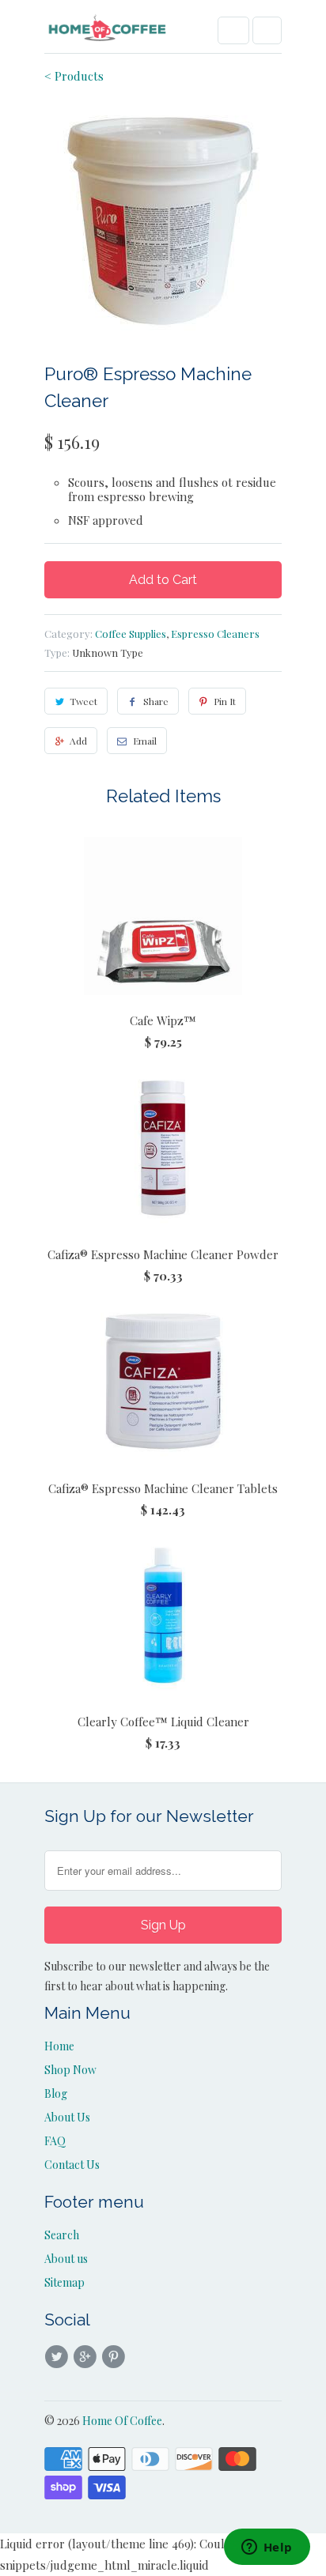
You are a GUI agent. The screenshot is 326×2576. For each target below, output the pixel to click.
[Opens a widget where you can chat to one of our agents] (267, 2548)
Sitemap (64, 2282)
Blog (56, 2093)
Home (59, 2046)
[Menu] (233, 30)
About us (66, 2259)
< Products (74, 76)
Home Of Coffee (122, 2421)
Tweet (83, 701)
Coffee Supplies (131, 634)
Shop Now (70, 2070)
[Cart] (267, 30)
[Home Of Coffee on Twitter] (59, 2357)
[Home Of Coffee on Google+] (87, 2357)
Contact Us (72, 2165)
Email (145, 741)
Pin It (225, 701)
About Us (67, 2117)
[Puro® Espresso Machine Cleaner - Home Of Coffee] (163, 221)
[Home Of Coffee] (108, 32)
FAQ (55, 2141)
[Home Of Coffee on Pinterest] (116, 2357)
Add (78, 741)
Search (62, 2235)
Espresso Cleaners (215, 634)
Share (156, 701)
